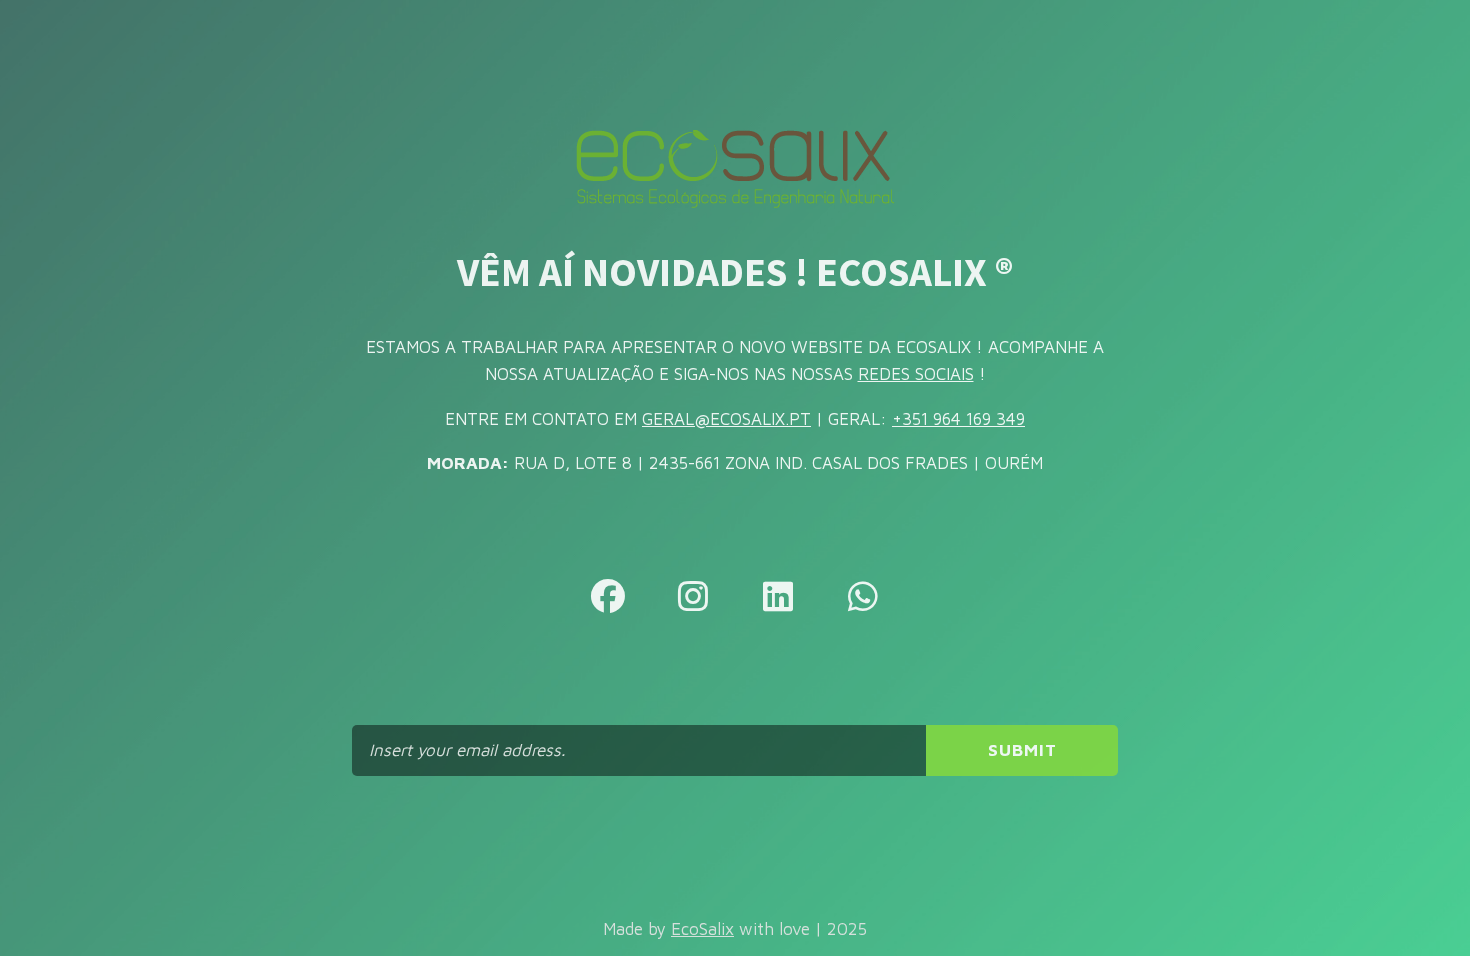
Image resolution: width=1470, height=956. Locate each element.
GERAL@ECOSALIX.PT (726, 419)
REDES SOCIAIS (916, 374)
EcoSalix (702, 929)
